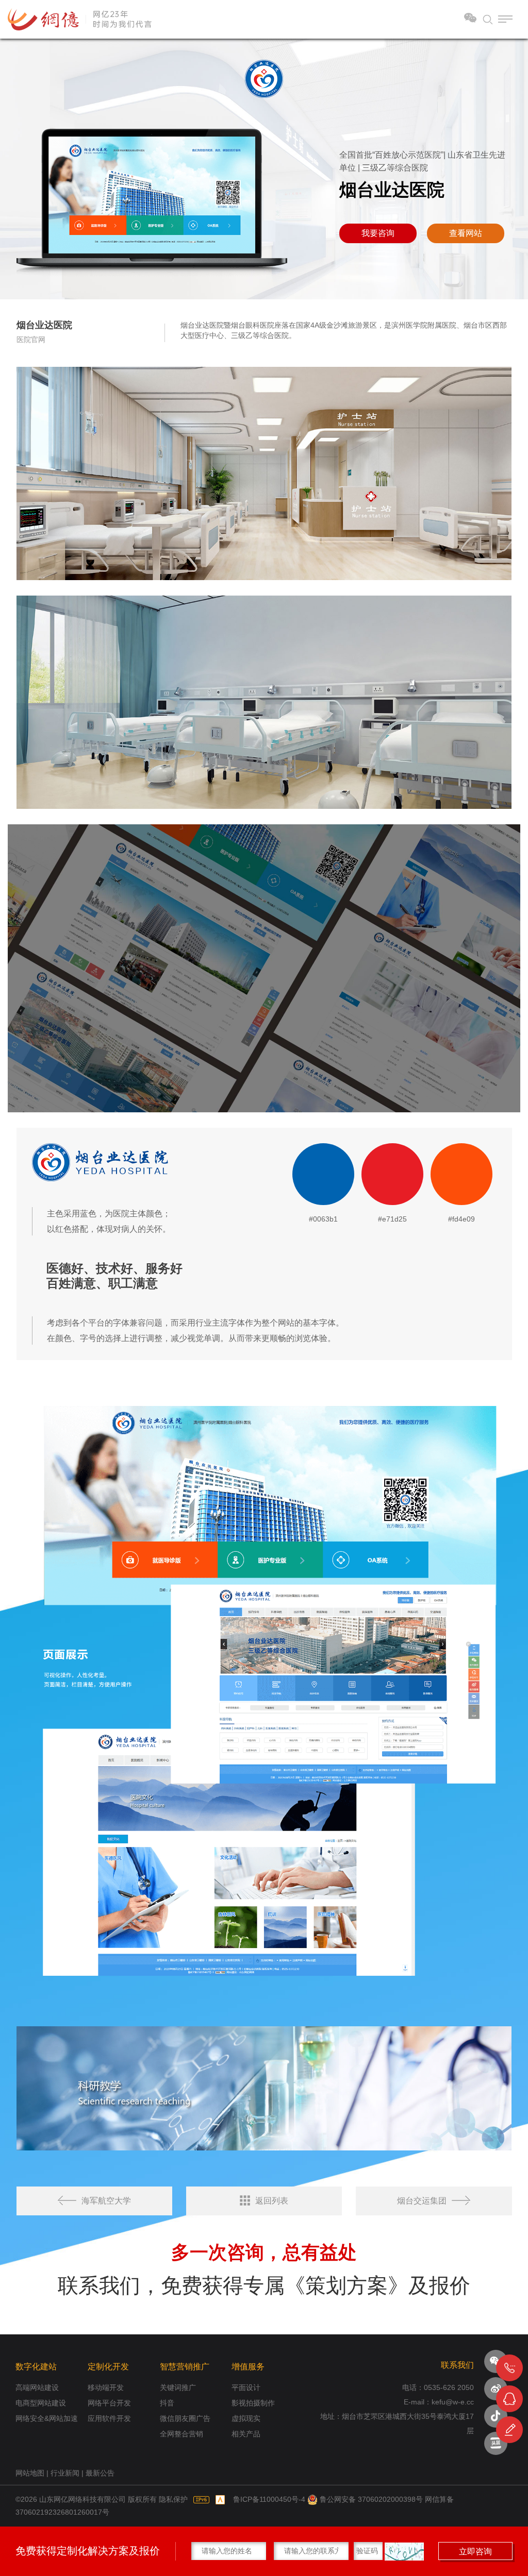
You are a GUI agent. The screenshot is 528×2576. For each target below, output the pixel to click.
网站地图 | (33, 2473)
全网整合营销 (181, 2434)
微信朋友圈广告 (185, 2418)
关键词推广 (178, 2387)
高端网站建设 (37, 2387)
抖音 (167, 2403)
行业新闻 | (68, 2473)
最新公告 (100, 2473)
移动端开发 (106, 2387)
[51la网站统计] (220, 2499)
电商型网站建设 (41, 2403)
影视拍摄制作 (253, 2403)
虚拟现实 (246, 2418)
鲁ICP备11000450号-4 (269, 2499)
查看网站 (466, 233)
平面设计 (246, 2387)
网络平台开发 (109, 2403)
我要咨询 (378, 233)
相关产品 (246, 2434)
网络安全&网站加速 (47, 2418)
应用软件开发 (109, 2418)
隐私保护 (173, 2499)
